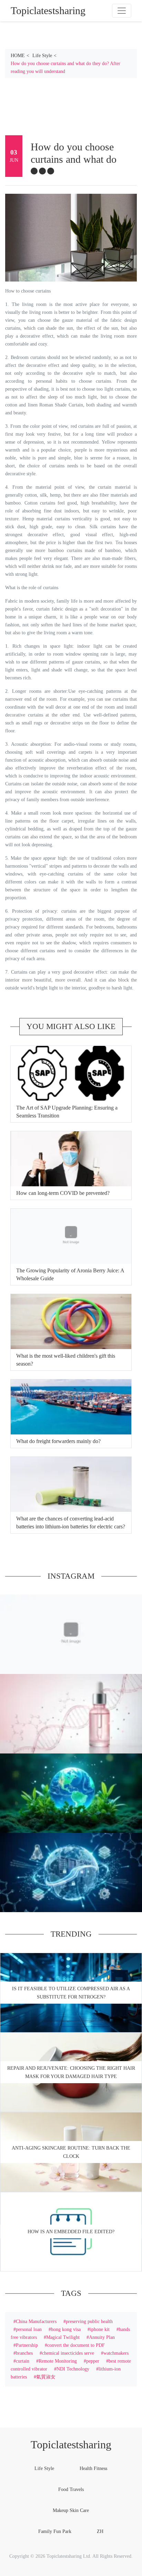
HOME (18, 55)
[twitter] (42, 171)
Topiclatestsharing (71, 2445)
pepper (93, 2361)
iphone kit (100, 2329)
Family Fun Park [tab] (55, 2531)
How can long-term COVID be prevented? (63, 1193)
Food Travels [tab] (71, 2489)
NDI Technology (73, 2369)
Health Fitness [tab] (93, 2468)
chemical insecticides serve (68, 2353)
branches (24, 2353)
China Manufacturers (36, 2321)
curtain (23, 2361)
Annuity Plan (102, 2337)
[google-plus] (51, 171)
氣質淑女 (46, 2377)
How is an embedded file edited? (71, 2232)
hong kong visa (66, 2329)
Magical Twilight (63, 2337)
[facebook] (34, 171)
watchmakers (116, 2353)
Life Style (42, 55)
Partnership (27, 2345)
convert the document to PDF (76, 2345)
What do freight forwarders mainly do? (58, 1441)
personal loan (29, 2329)
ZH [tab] (100, 2531)
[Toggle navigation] (122, 11)
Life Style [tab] (44, 2468)
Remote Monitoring (58, 2361)
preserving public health (89, 2321)
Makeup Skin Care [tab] (71, 2510)
